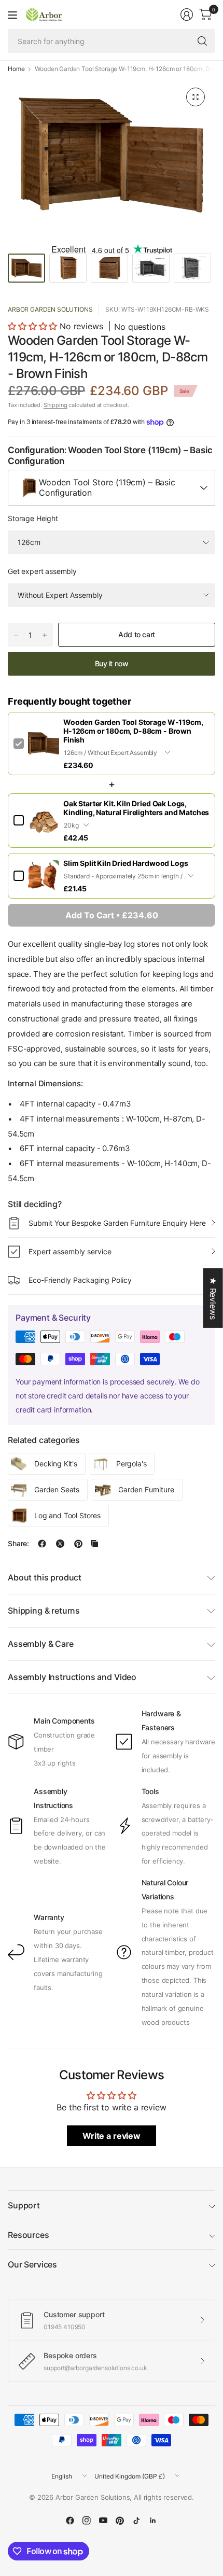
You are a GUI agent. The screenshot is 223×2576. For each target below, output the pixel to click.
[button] (32, 326)
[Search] (202, 41)
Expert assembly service (70, 1251)
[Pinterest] (120, 2521)
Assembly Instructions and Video (72, 1677)
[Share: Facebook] (42, 1544)
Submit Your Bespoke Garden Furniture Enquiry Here (117, 1223)
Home (16, 69)
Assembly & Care (41, 1644)
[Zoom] (196, 97)
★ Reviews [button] (213, 1298)
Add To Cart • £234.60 (112, 915)
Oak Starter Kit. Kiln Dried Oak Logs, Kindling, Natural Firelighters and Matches (136, 808)
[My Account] (187, 15)
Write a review (112, 2136)
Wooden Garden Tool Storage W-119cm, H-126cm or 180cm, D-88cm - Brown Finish (133, 731)
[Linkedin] (153, 2521)
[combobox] (112, 488)
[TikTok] (136, 2521)
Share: (18, 1544)
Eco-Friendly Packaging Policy (80, 1280)
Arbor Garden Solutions (50, 309)
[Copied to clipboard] (94, 1544)
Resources (29, 2235)
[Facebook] (70, 2521)
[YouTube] (103, 2521)
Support (24, 2205)
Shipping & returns (44, 1611)
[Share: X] (60, 1544)
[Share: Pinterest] (78, 1544)
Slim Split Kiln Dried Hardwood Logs (126, 863)
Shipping (55, 405)
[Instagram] (87, 2521)
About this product (45, 1577)
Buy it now (112, 663)
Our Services (32, 2264)
